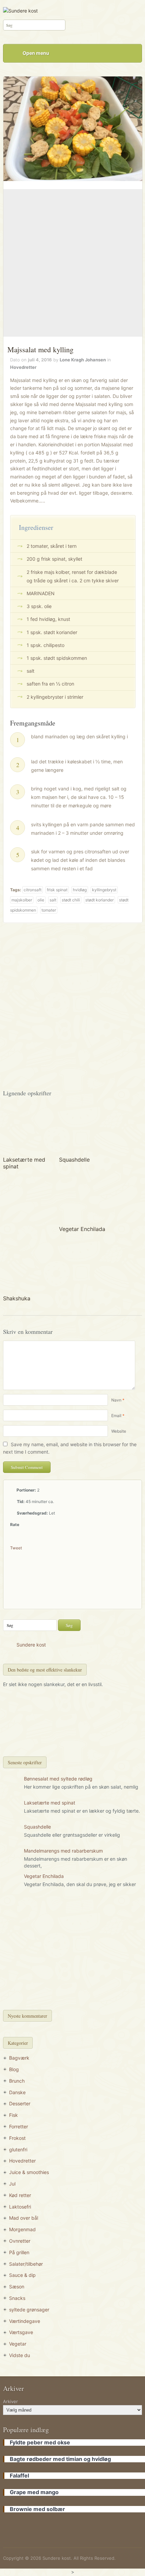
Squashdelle (74, 1160)
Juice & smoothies (29, 2172)
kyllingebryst (104, 890)
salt (53, 900)
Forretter (19, 2126)
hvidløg (80, 890)
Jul (12, 2184)
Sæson (17, 2287)
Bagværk (19, 2058)
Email (116, 1416)
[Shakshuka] (27, 1267)
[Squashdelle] (83, 1129)
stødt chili (71, 900)
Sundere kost (31, 1645)
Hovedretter (23, 367)
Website (119, 1431)
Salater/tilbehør (26, 2264)
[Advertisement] (72, 263)
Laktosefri (20, 2207)
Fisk (13, 2115)
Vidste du (20, 2355)
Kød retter (20, 2195)
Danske (17, 2092)
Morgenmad (22, 2229)
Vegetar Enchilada (82, 1229)
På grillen (19, 2252)
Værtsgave (21, 2332)
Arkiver (10, 2401)
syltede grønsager (29, 2310)
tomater (49, 910)
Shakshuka (17, 1298)
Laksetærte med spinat (50, 1803)
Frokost (17, 2138)
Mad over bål (24, 2218)
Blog (14, 2069)
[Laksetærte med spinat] (27, 1129)
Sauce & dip (22, 2275)
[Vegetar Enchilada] (83, 1198)
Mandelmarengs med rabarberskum (63, 1851)
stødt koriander (99, 900)
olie (41, 900)
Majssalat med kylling (40, 349)
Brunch (17, 2081)
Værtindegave (25, 2321)
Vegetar (18, 2344)
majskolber (22, 900)
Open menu (36, 53)
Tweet (16, 1548)
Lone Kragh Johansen (83, 360)
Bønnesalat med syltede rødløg (58, 1779)
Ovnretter (20, 2241)
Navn (116, 1400)
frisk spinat (57, 890)
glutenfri (18, 2149)
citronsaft (33, 890)
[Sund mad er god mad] (20, 10)
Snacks (17, 2298)
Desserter (20, 2103)
